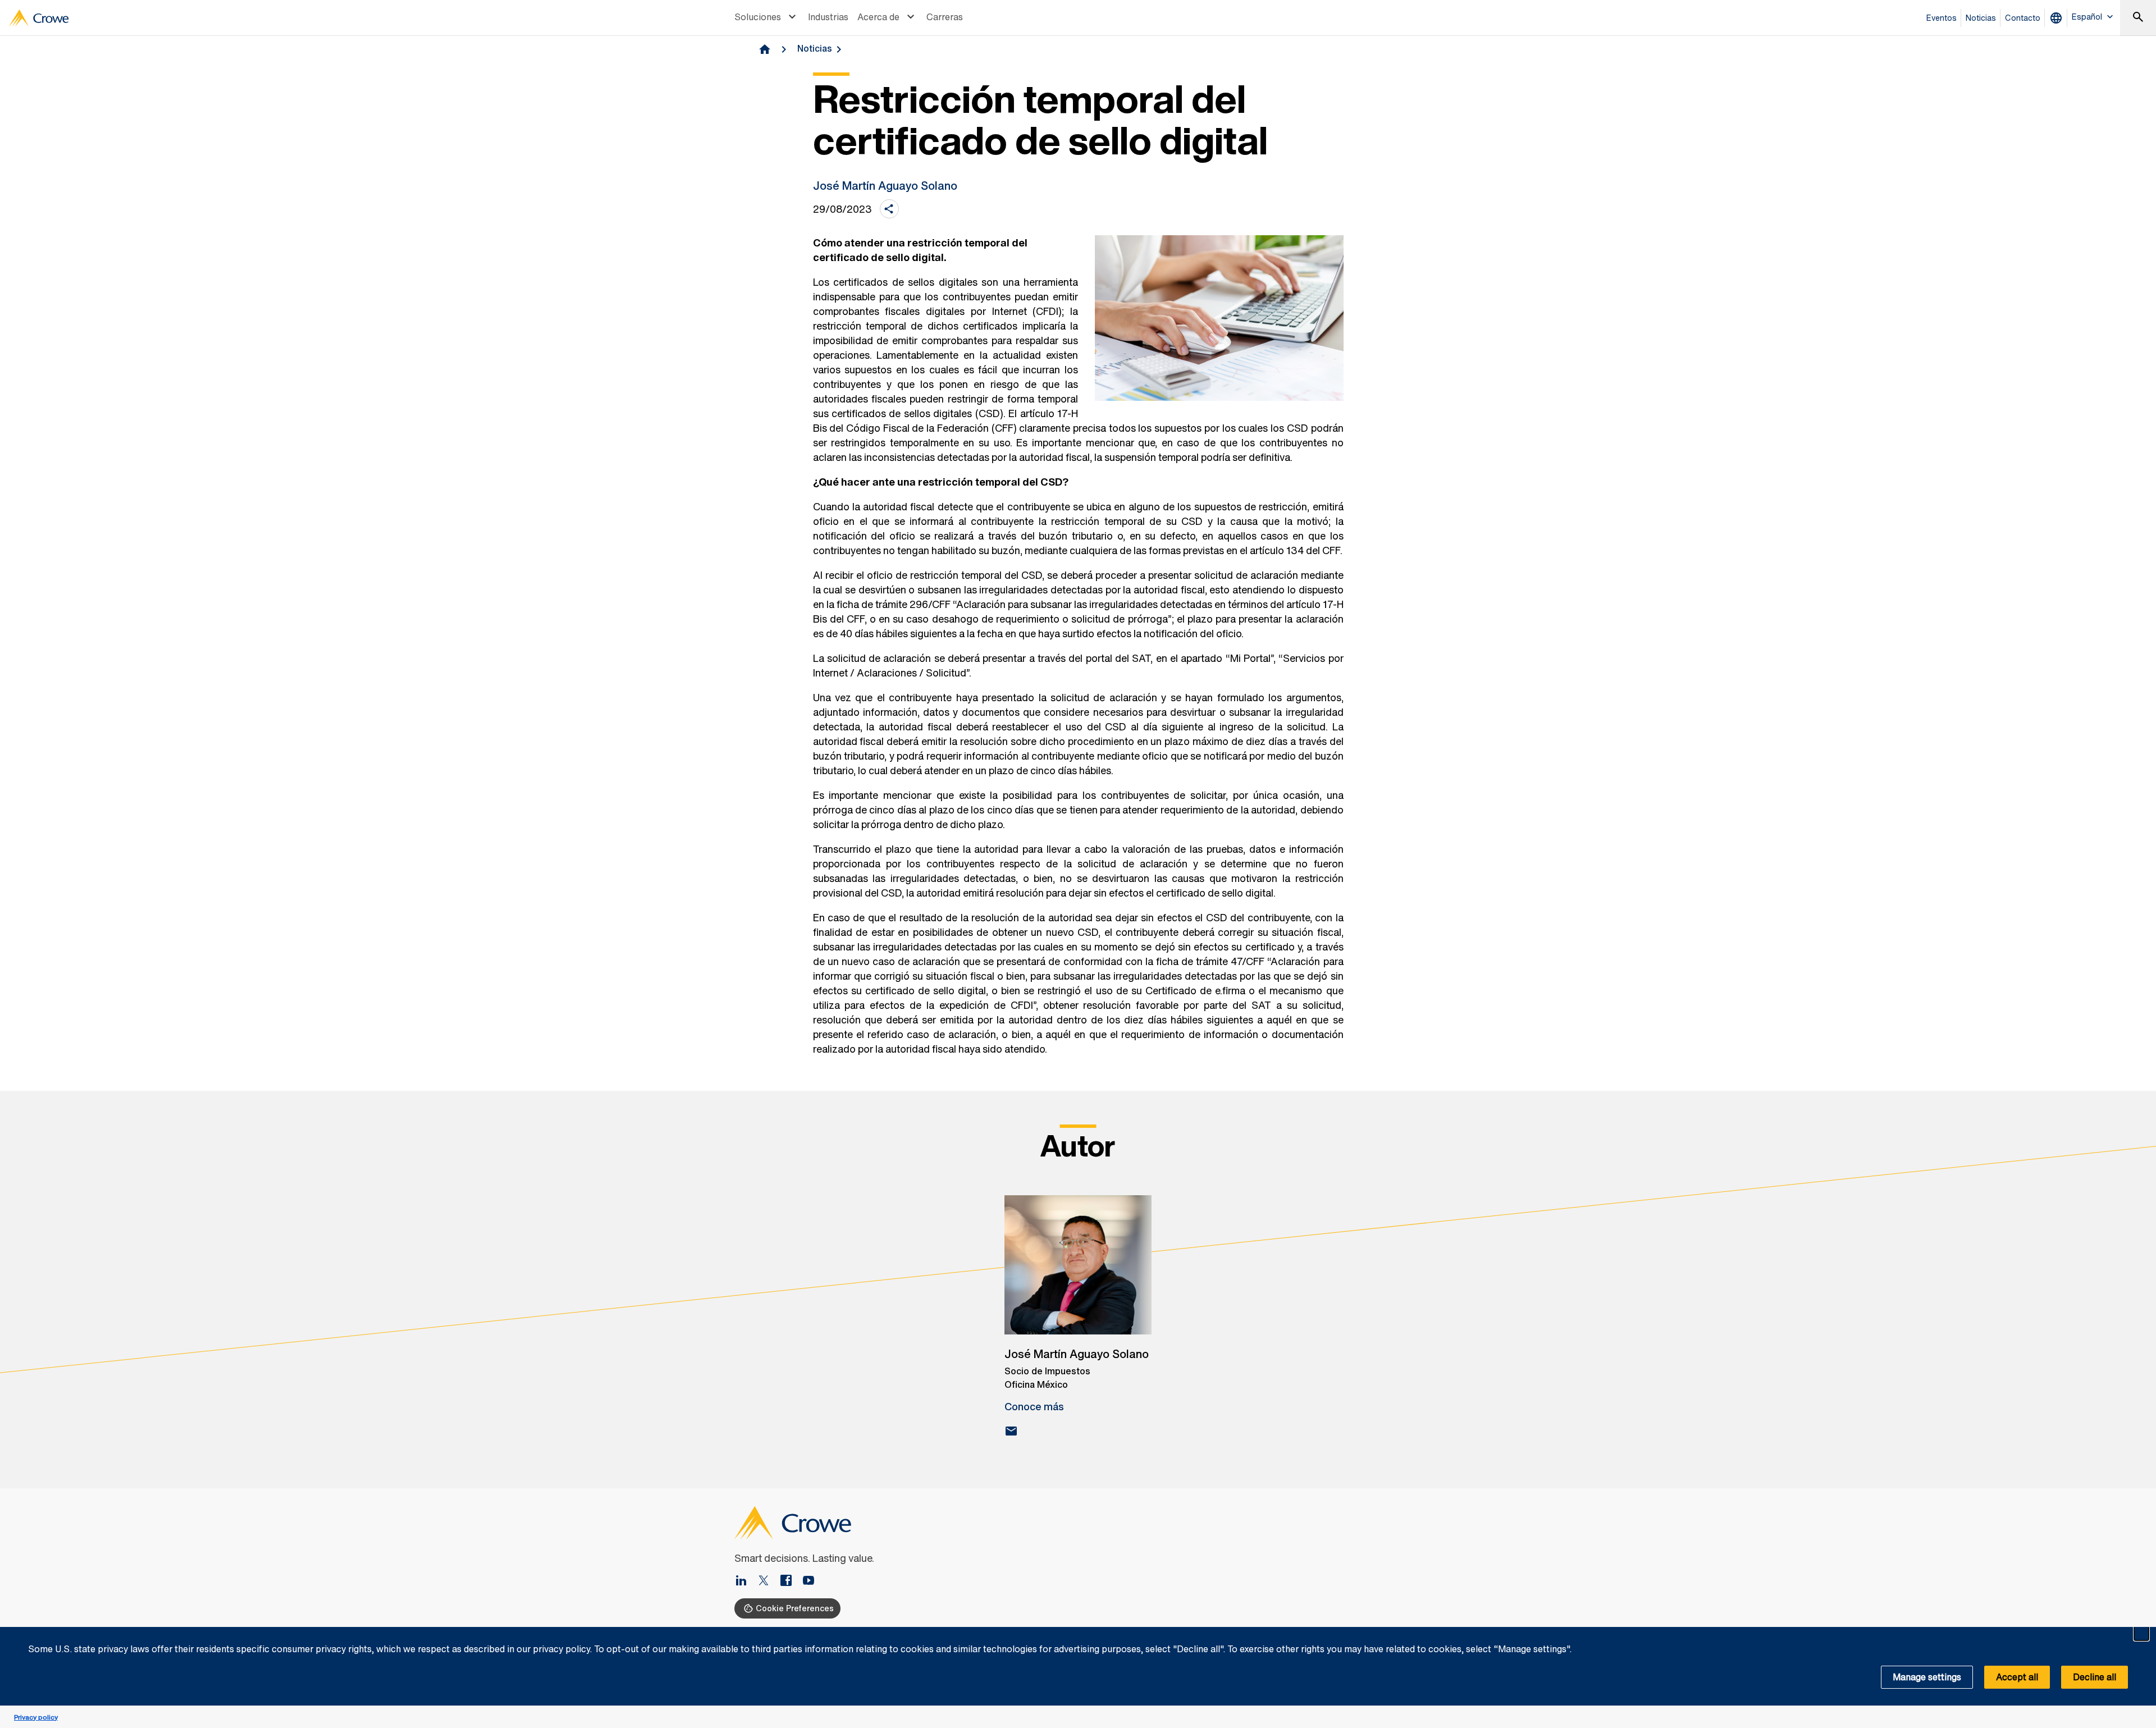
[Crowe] (39, 18)
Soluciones (758, 17)
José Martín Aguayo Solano (885, 186)
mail (1011, 1431)
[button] (2141, 1633)
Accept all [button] (2017, 1677)
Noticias (815, 48)
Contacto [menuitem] (2023, 18)
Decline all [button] (2095, 1677)
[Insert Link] (808, 1581)
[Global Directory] (2058, 18)
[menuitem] (767, 18)
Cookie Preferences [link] (795, 1608)
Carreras (945, 17)
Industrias (828, 17)
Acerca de (878, 17)
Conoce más (1034, 1406)
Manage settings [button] (1927, 1677)
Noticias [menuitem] (1981, 18)
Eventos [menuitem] (1942, 18)
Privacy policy (36, 1717)
